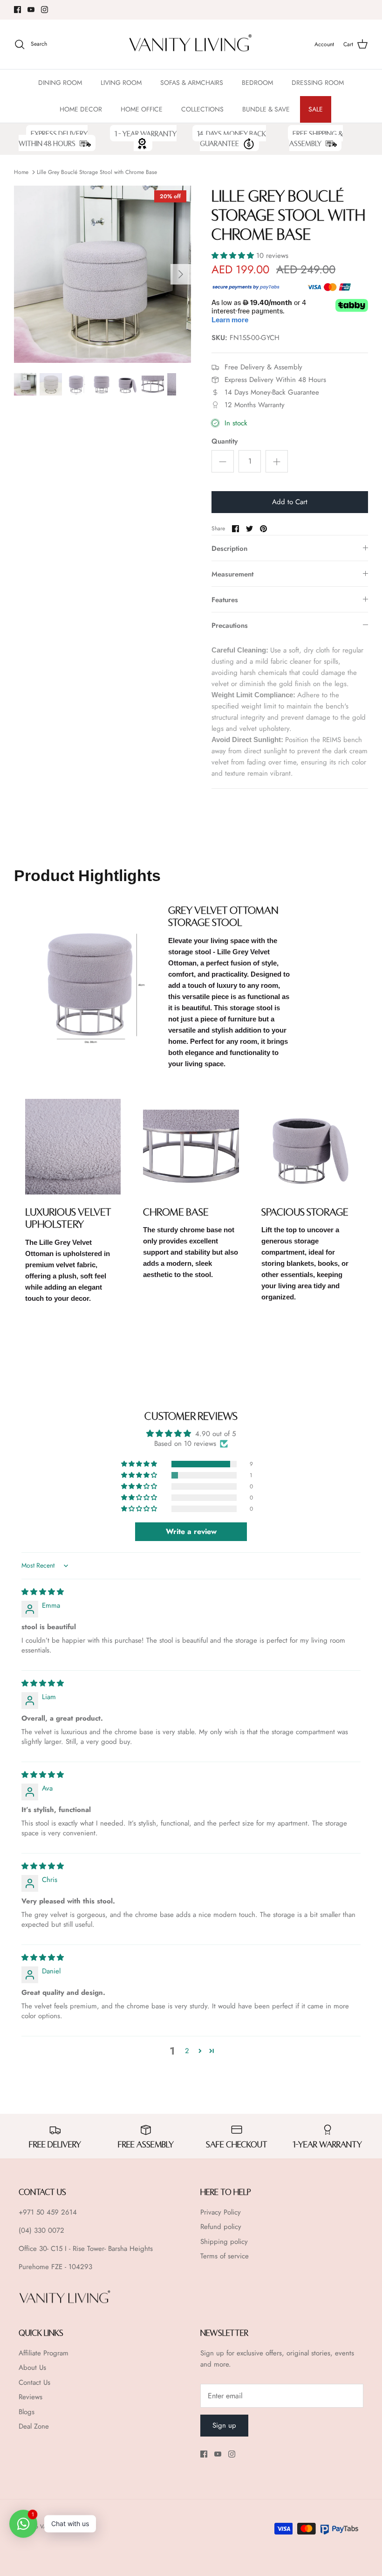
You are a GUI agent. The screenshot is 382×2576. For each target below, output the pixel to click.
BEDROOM (257, 83)
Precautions (230, 625)
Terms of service (225, 2256)
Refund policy (221, 2227)
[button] (234, 256)
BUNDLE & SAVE (266, 109)
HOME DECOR (81, 109)
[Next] (181, 274)
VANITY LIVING (59, 2527)
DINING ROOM (60, 83)
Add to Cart (290, 502)
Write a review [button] (191, 1531)
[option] (102, 274)
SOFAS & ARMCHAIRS (192, 83)
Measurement (232, 574)
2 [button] (187, 2051)
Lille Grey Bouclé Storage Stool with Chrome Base (97, 172)
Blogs (27, 2412)
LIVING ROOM (121, 83)
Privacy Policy (221, 2212)
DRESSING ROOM (318, 83)
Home (21, 172)
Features (225, 600)
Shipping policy (224, 2242)
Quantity (225, 441)
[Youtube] (31, 10)
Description (229, 549)
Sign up (224, 2425)
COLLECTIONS (202, 109)
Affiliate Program (44, 2353)
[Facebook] (17, 10)
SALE (316, 109)
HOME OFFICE (142, 109)
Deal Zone (34, 2426)
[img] (43, 1592)
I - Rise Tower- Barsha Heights (109, 2249)
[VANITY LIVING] (191, 45)
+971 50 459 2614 (48, 2212)
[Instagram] (44, 10)
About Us (32, 2368)
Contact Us (34, 2382)
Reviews (31, 2397)
